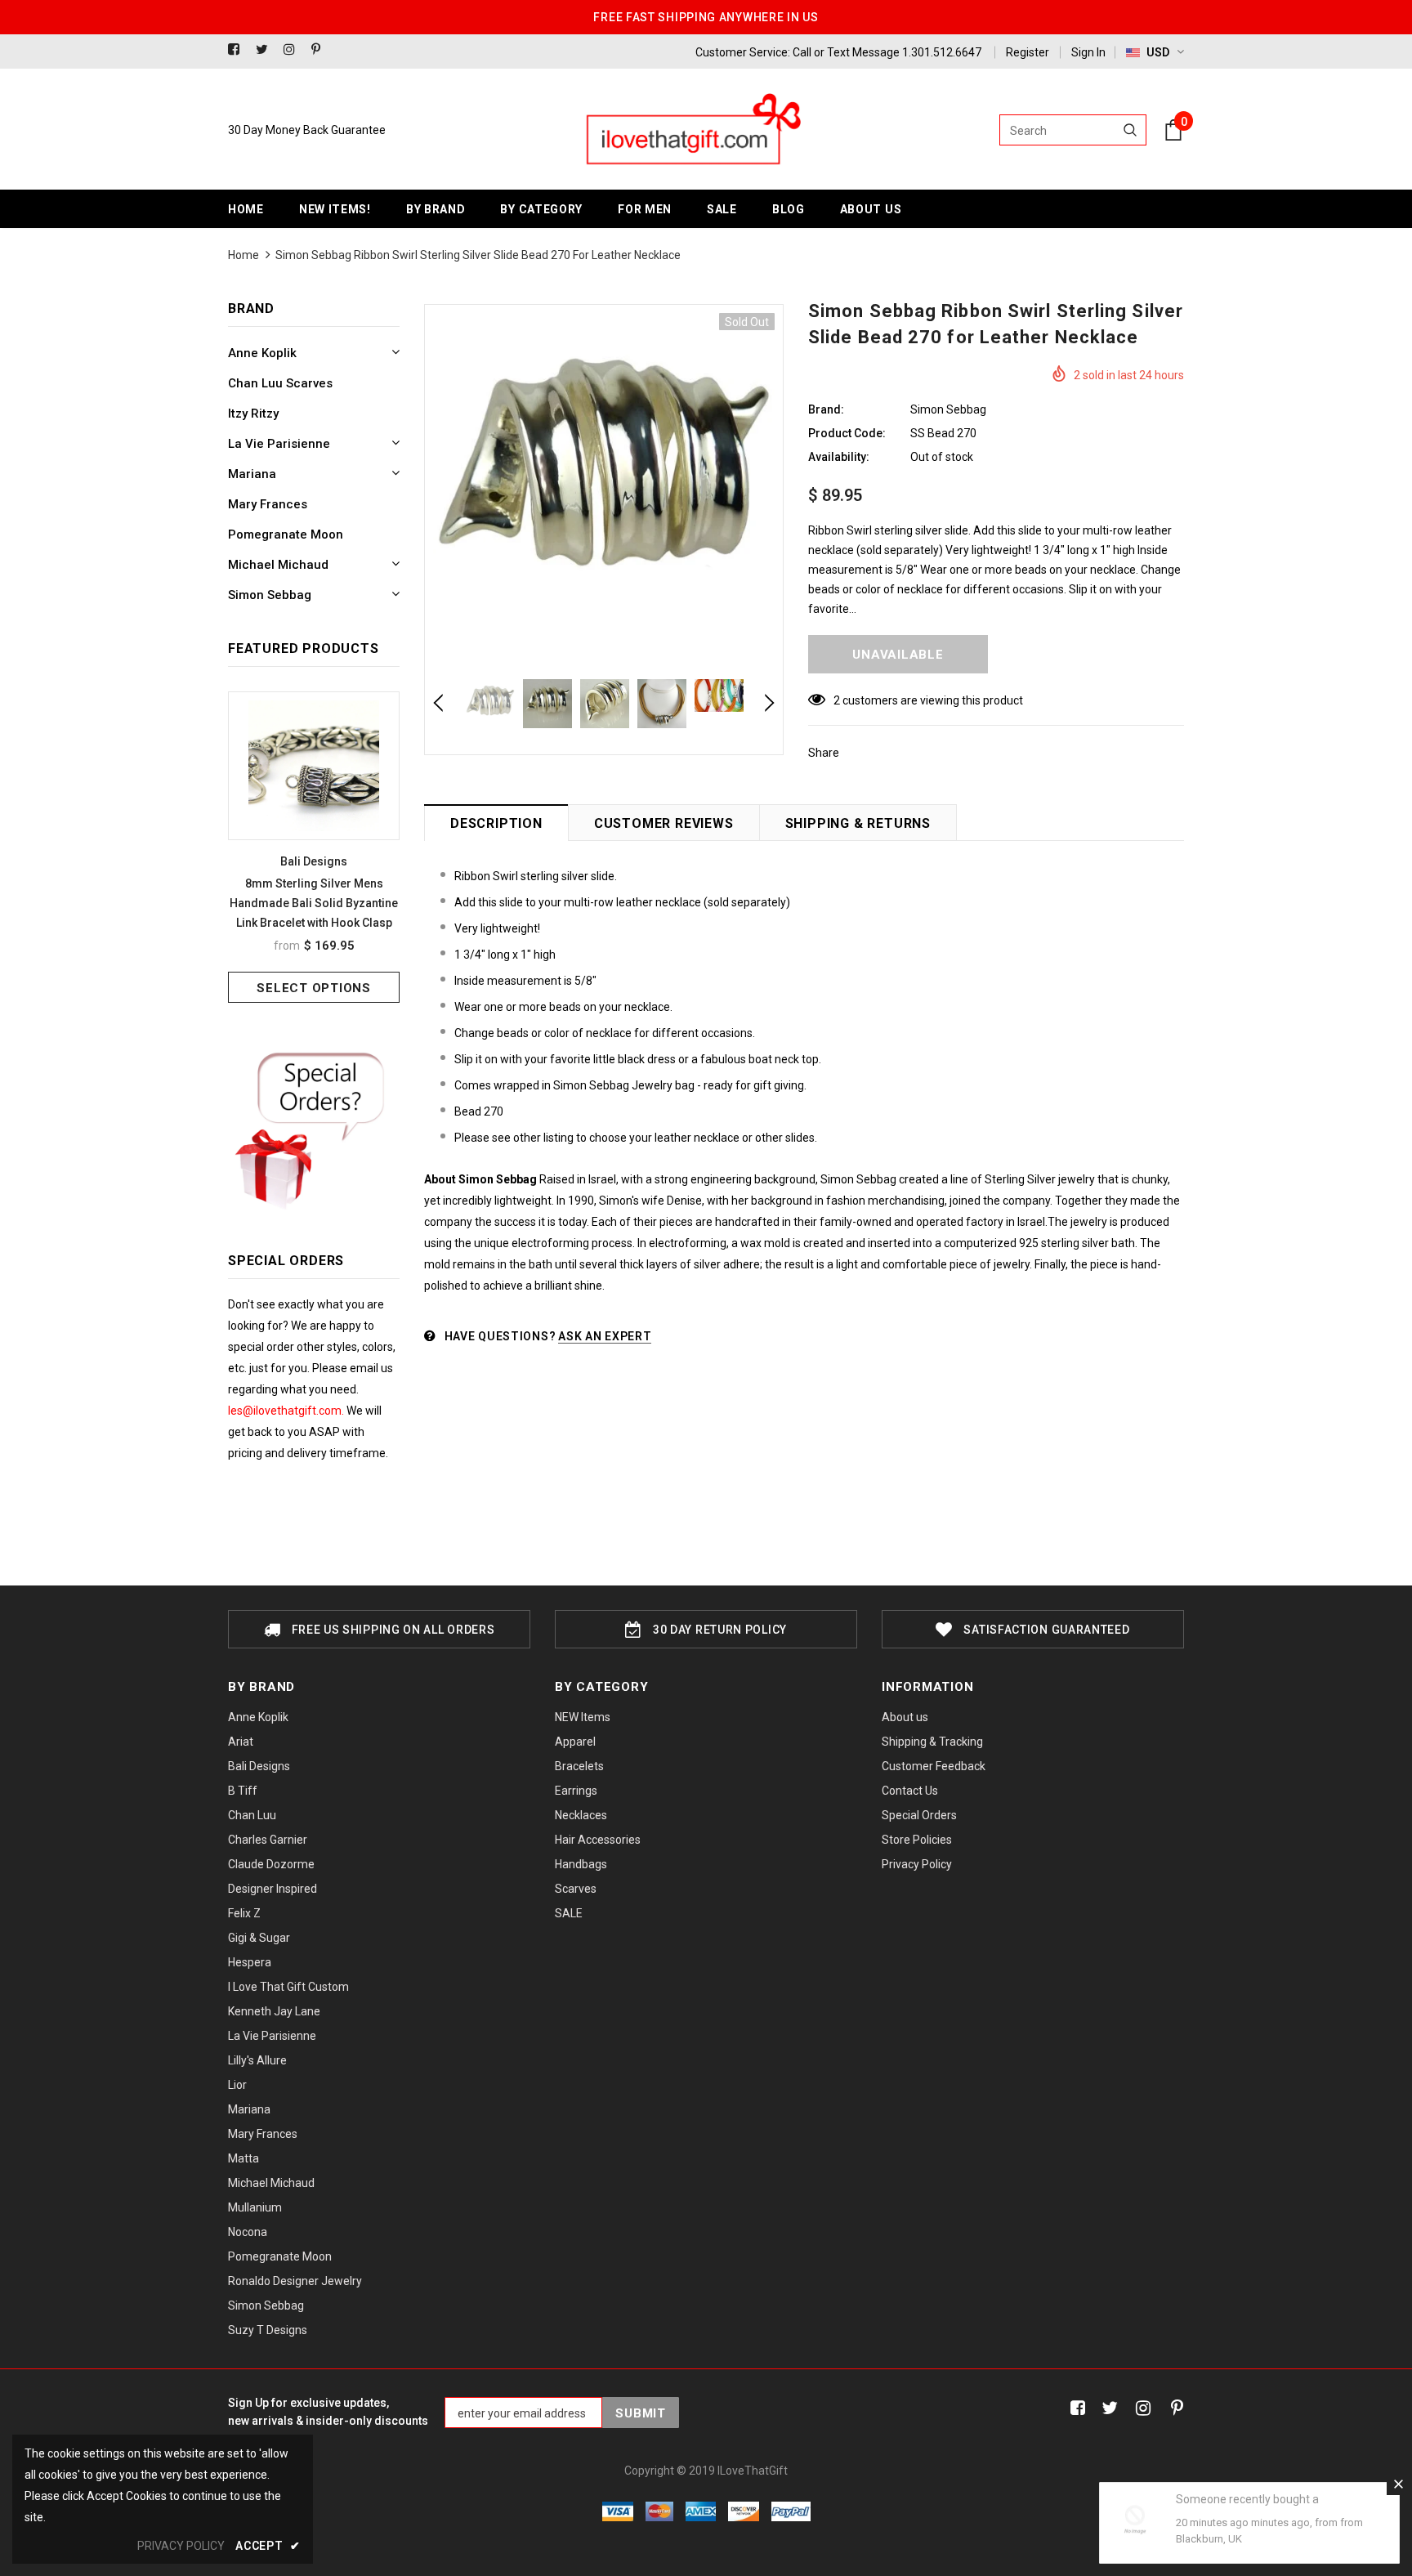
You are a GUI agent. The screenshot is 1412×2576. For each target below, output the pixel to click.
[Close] (1398, 2484)
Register (1028, 52)
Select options (314, 988)
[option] (314, 847)
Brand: (826, 409)
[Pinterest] (322, 50)
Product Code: (847, 433)
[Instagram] (294, 50)
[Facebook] (238, 50)
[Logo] (692, 130)
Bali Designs (314, 861)
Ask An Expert (605, 1336)
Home (244, 255)
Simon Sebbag (948, 409)
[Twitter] (266, 50)
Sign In (1088, 52)
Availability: (839, 457)
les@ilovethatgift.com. (287, 1411)
